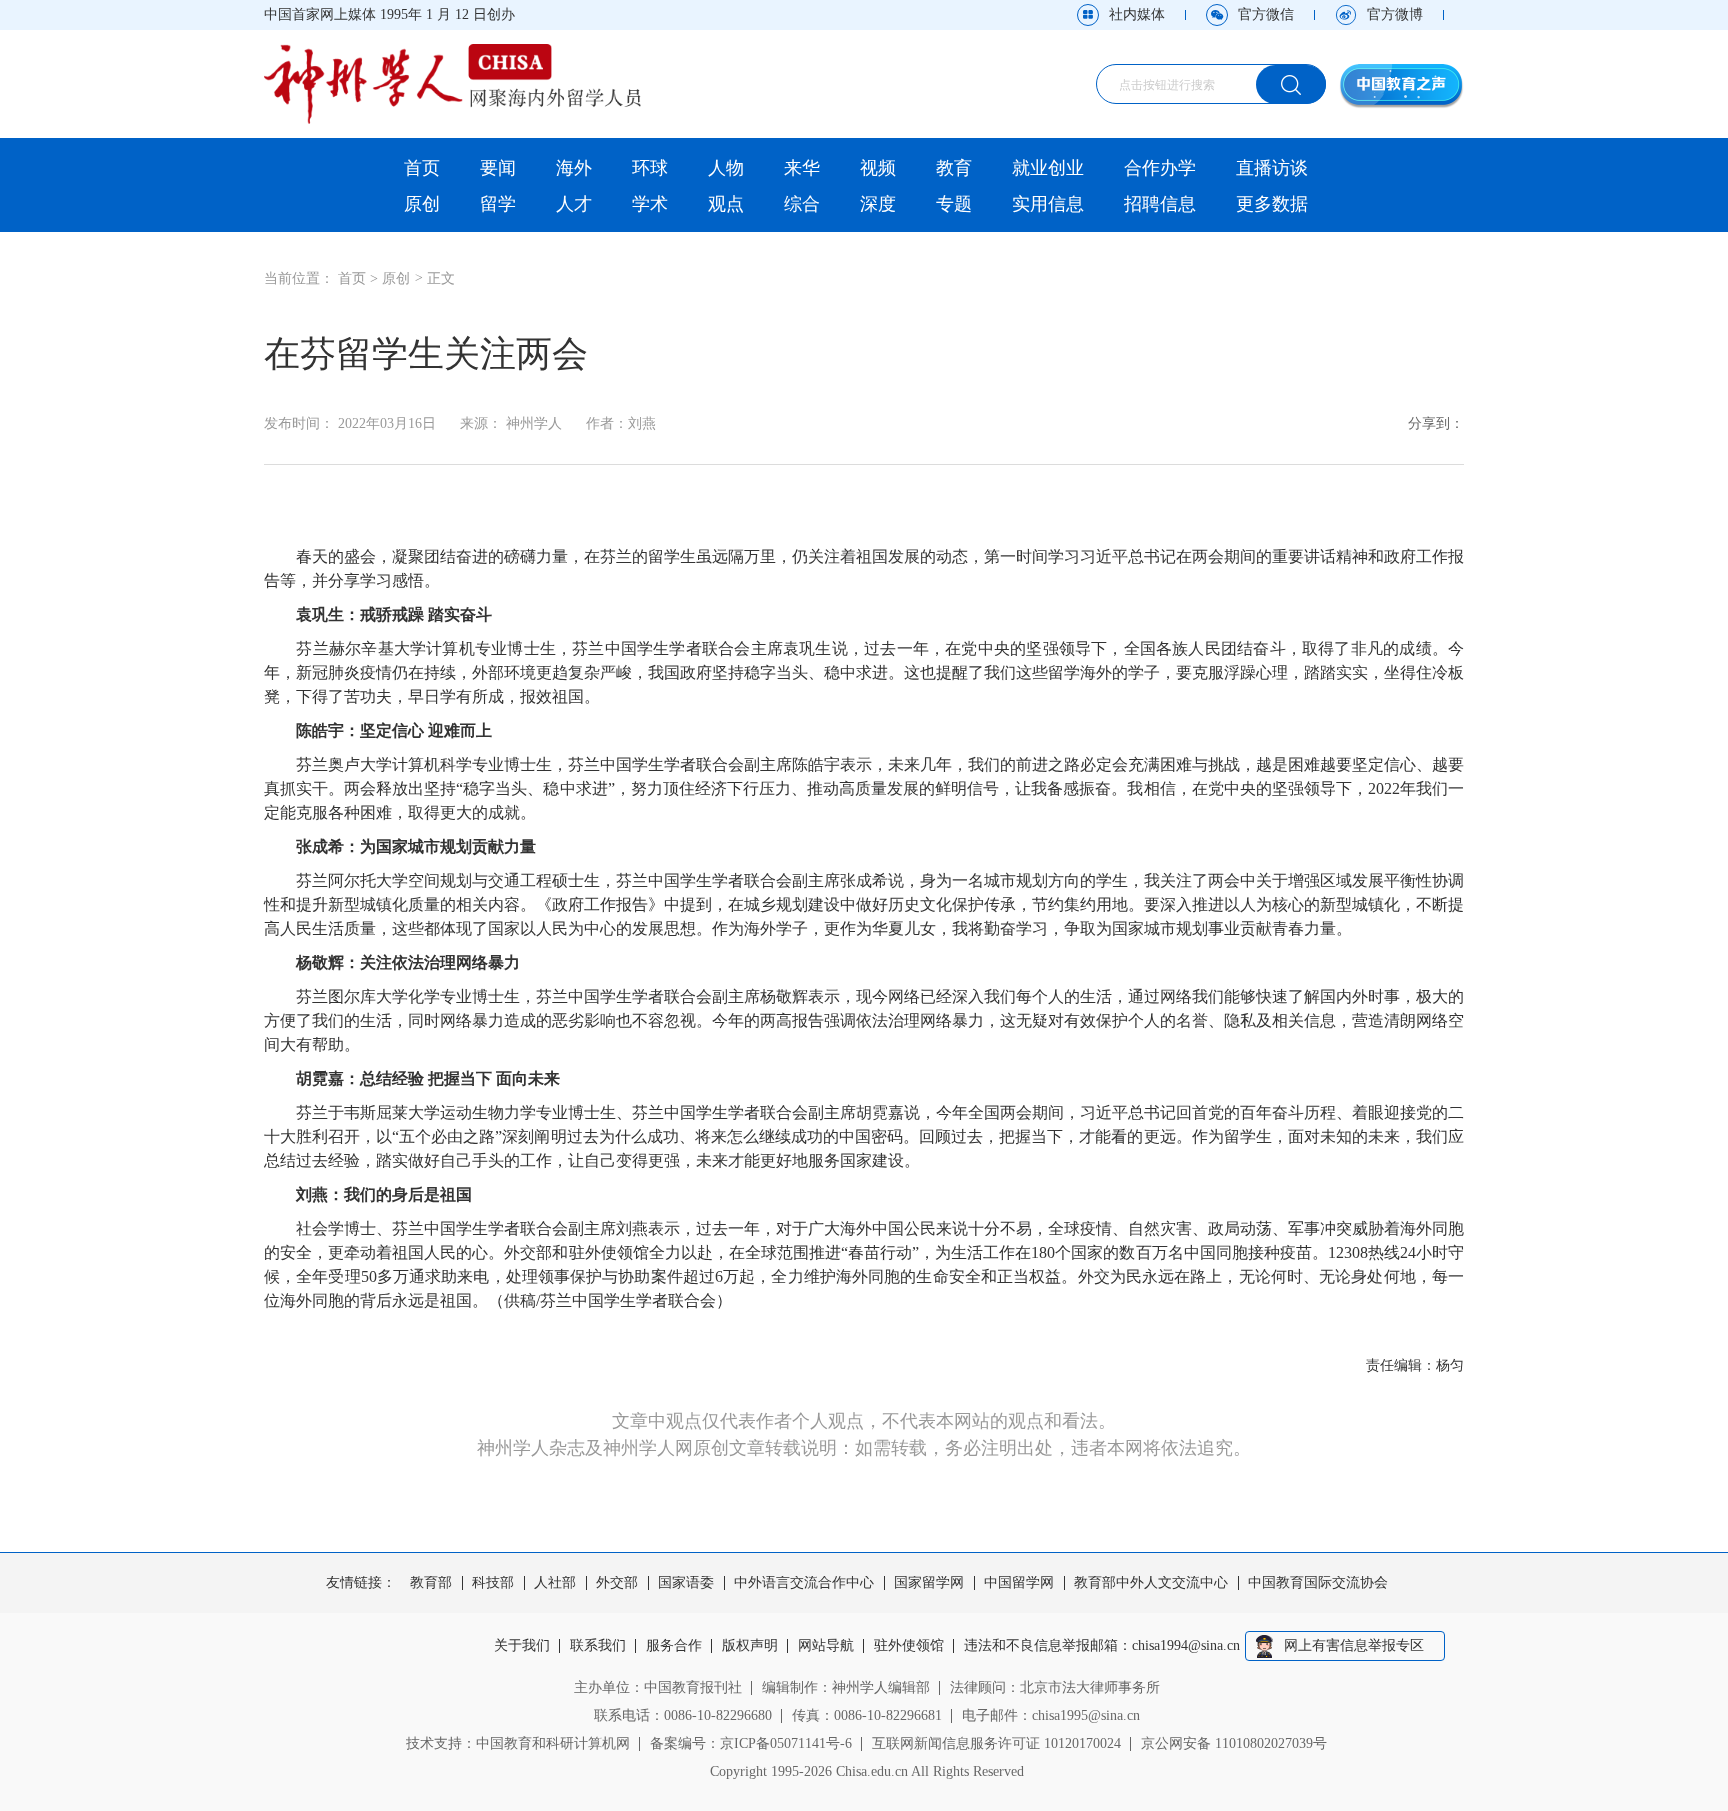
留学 (498, 204)
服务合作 (674, 1646)
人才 (574, 204)
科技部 (493, 1583)
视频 (878, 168)
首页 (422, 168)
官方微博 (1395, 14)
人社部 (555, 1583)
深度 (878, 204)
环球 (650, 168)
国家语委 (686, 1583)
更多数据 (1272, 204)
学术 (650, 204)
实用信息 (1048, 204)
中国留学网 (1019, 1583)
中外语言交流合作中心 (804, 1583)
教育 (954, 168)
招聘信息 (1160, 204)
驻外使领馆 (909, 1646)
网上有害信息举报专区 (1354, 1645)
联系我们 (598, 1646)
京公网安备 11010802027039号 (1234, 1743)
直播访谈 (1272, 168)
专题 (954, 204)
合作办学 (1160, 168)
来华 (802, 168)
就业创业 (1048, 168)
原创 (422, 204)
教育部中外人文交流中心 (1151, 1583)
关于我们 (522, 1646)
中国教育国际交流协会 (1318, 1583)
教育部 (431, 1583)
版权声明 (750, 1646)
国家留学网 (929, 1583)
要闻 (498, 168)
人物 (726, 168)
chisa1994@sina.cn (1186, 1646)
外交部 (617, 1583)
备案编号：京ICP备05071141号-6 (751, 1743)
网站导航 (826, 1646)
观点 (726, 204)
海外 (574, 168)
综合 (802, 204)
